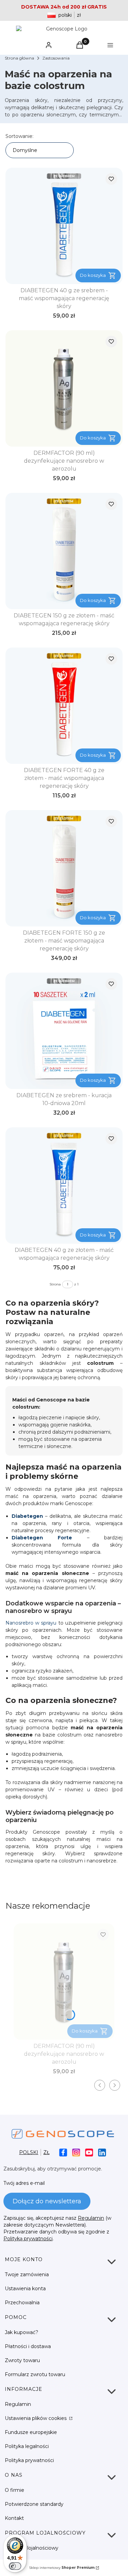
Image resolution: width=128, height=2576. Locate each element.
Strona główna (19, 58)
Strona (55, 1284)
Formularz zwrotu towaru (35, 2374)
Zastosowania (56, 58)
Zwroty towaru (22, 2360)
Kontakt (14, 2518)
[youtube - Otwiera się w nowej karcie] (89, 2152)
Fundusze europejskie (31, 2432)
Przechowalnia (22, 2303)
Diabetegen (27, 1516)
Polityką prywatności (28, 2239)
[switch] (15, 2566)
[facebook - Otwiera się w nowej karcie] (63, 2152)
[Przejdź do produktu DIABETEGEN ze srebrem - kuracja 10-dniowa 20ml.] (64, 1031)
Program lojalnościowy (32, 2548)
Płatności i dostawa (28, 2346)
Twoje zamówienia (27, 2274)
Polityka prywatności (29, 2460)
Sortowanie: (19, 136)
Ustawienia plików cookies (36, 2418)
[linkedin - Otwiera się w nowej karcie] (102, 2152)
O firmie (15, 2490)
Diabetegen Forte (42, 1538)
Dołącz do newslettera (47, 2201)
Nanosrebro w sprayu (31, 1623)
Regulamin (91, 2218)
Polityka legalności (27, 2446)
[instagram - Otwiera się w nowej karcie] (76, 2152)
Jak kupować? (22, 2332)
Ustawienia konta (25, 2289)
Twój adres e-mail (24, 2183)
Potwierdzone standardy (34, 2504)
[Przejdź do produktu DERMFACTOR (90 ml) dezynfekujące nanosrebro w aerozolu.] (64, 388)
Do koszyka (93, 275)
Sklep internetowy (62, 2568)
